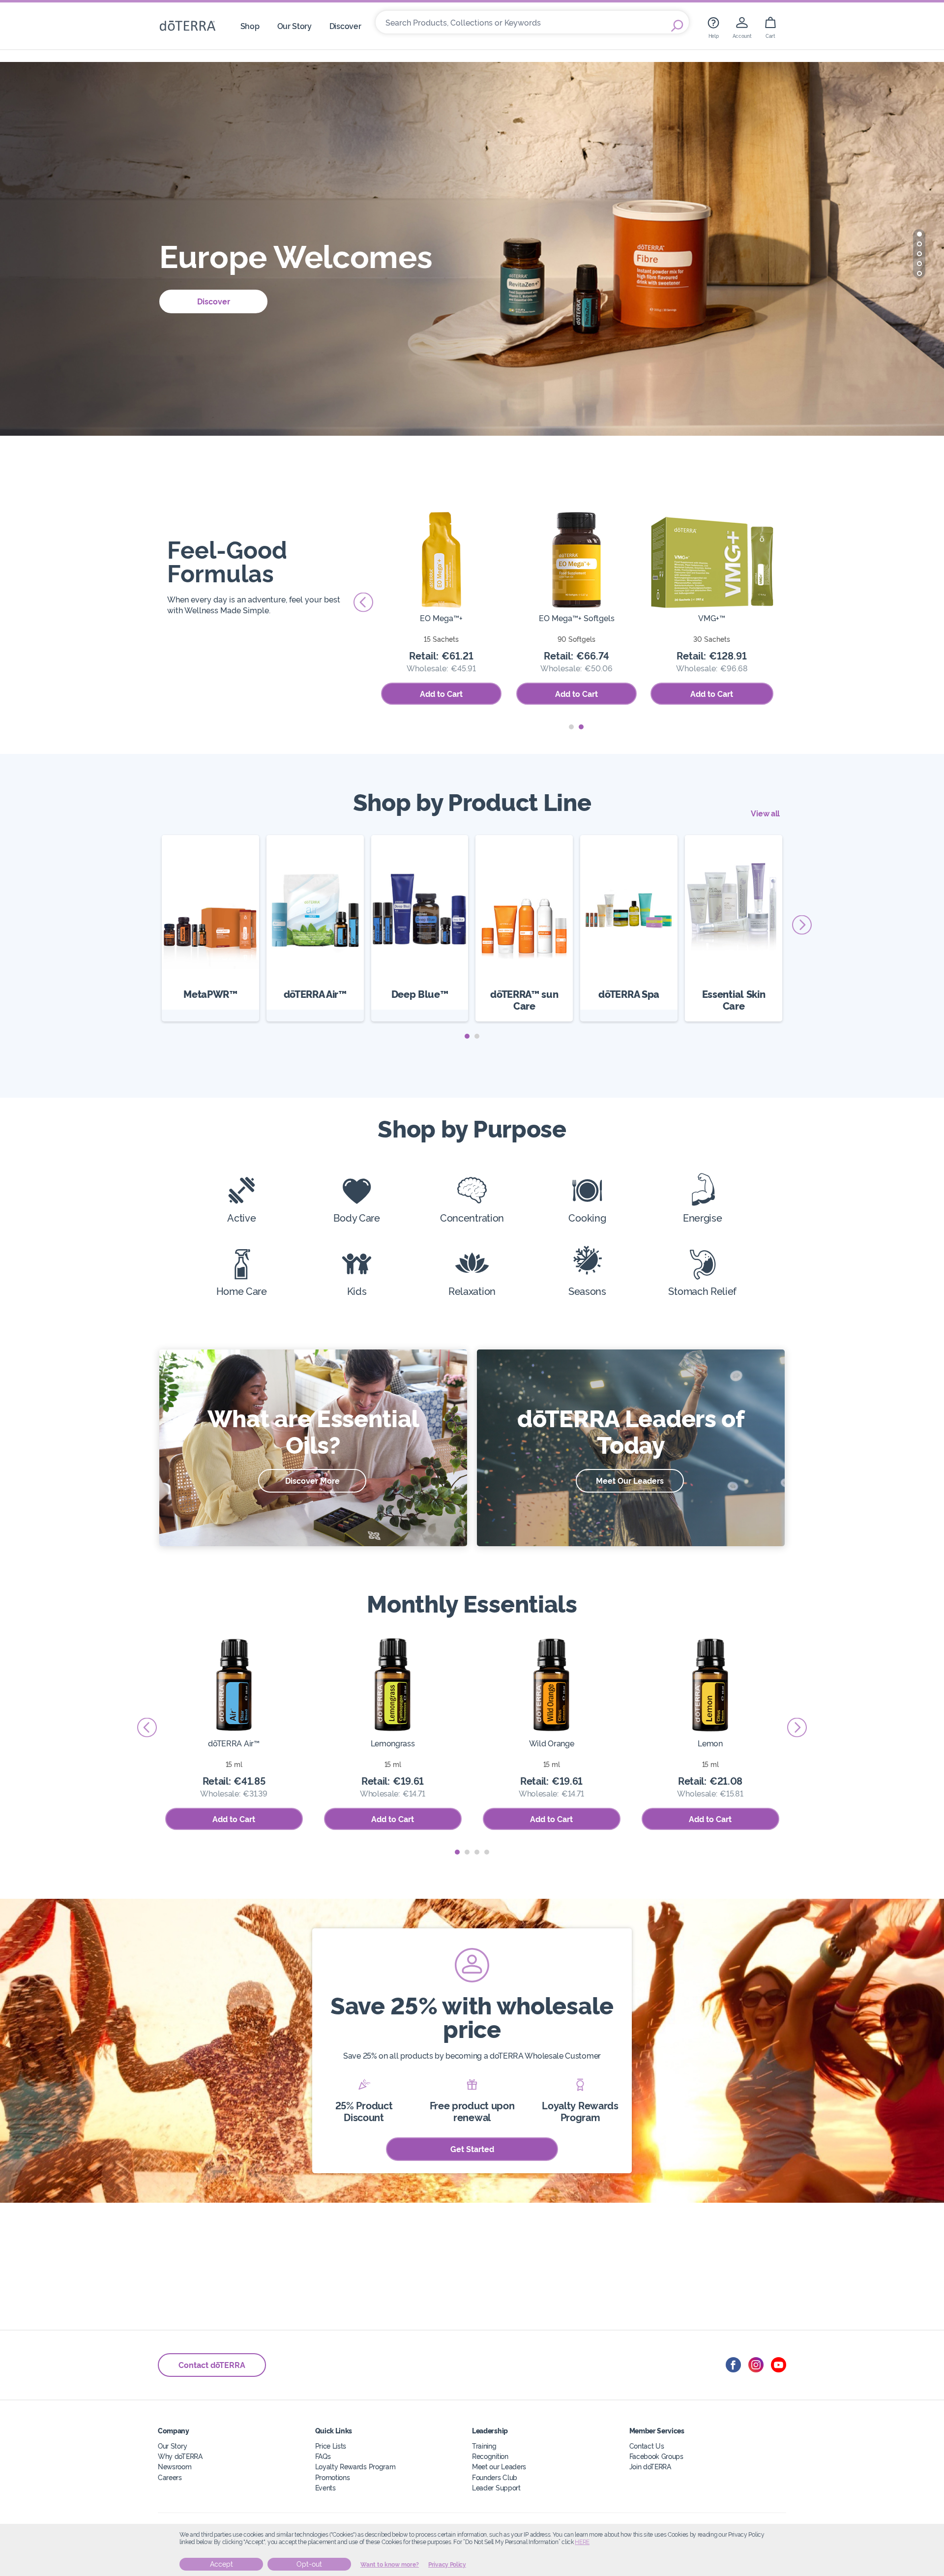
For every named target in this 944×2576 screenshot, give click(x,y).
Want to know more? (390, 2565)
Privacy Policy (447, 2565)
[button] (919, 234)
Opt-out (309, 2564)
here (582, 2542)
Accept (221, 2564)
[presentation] (363, 602)
